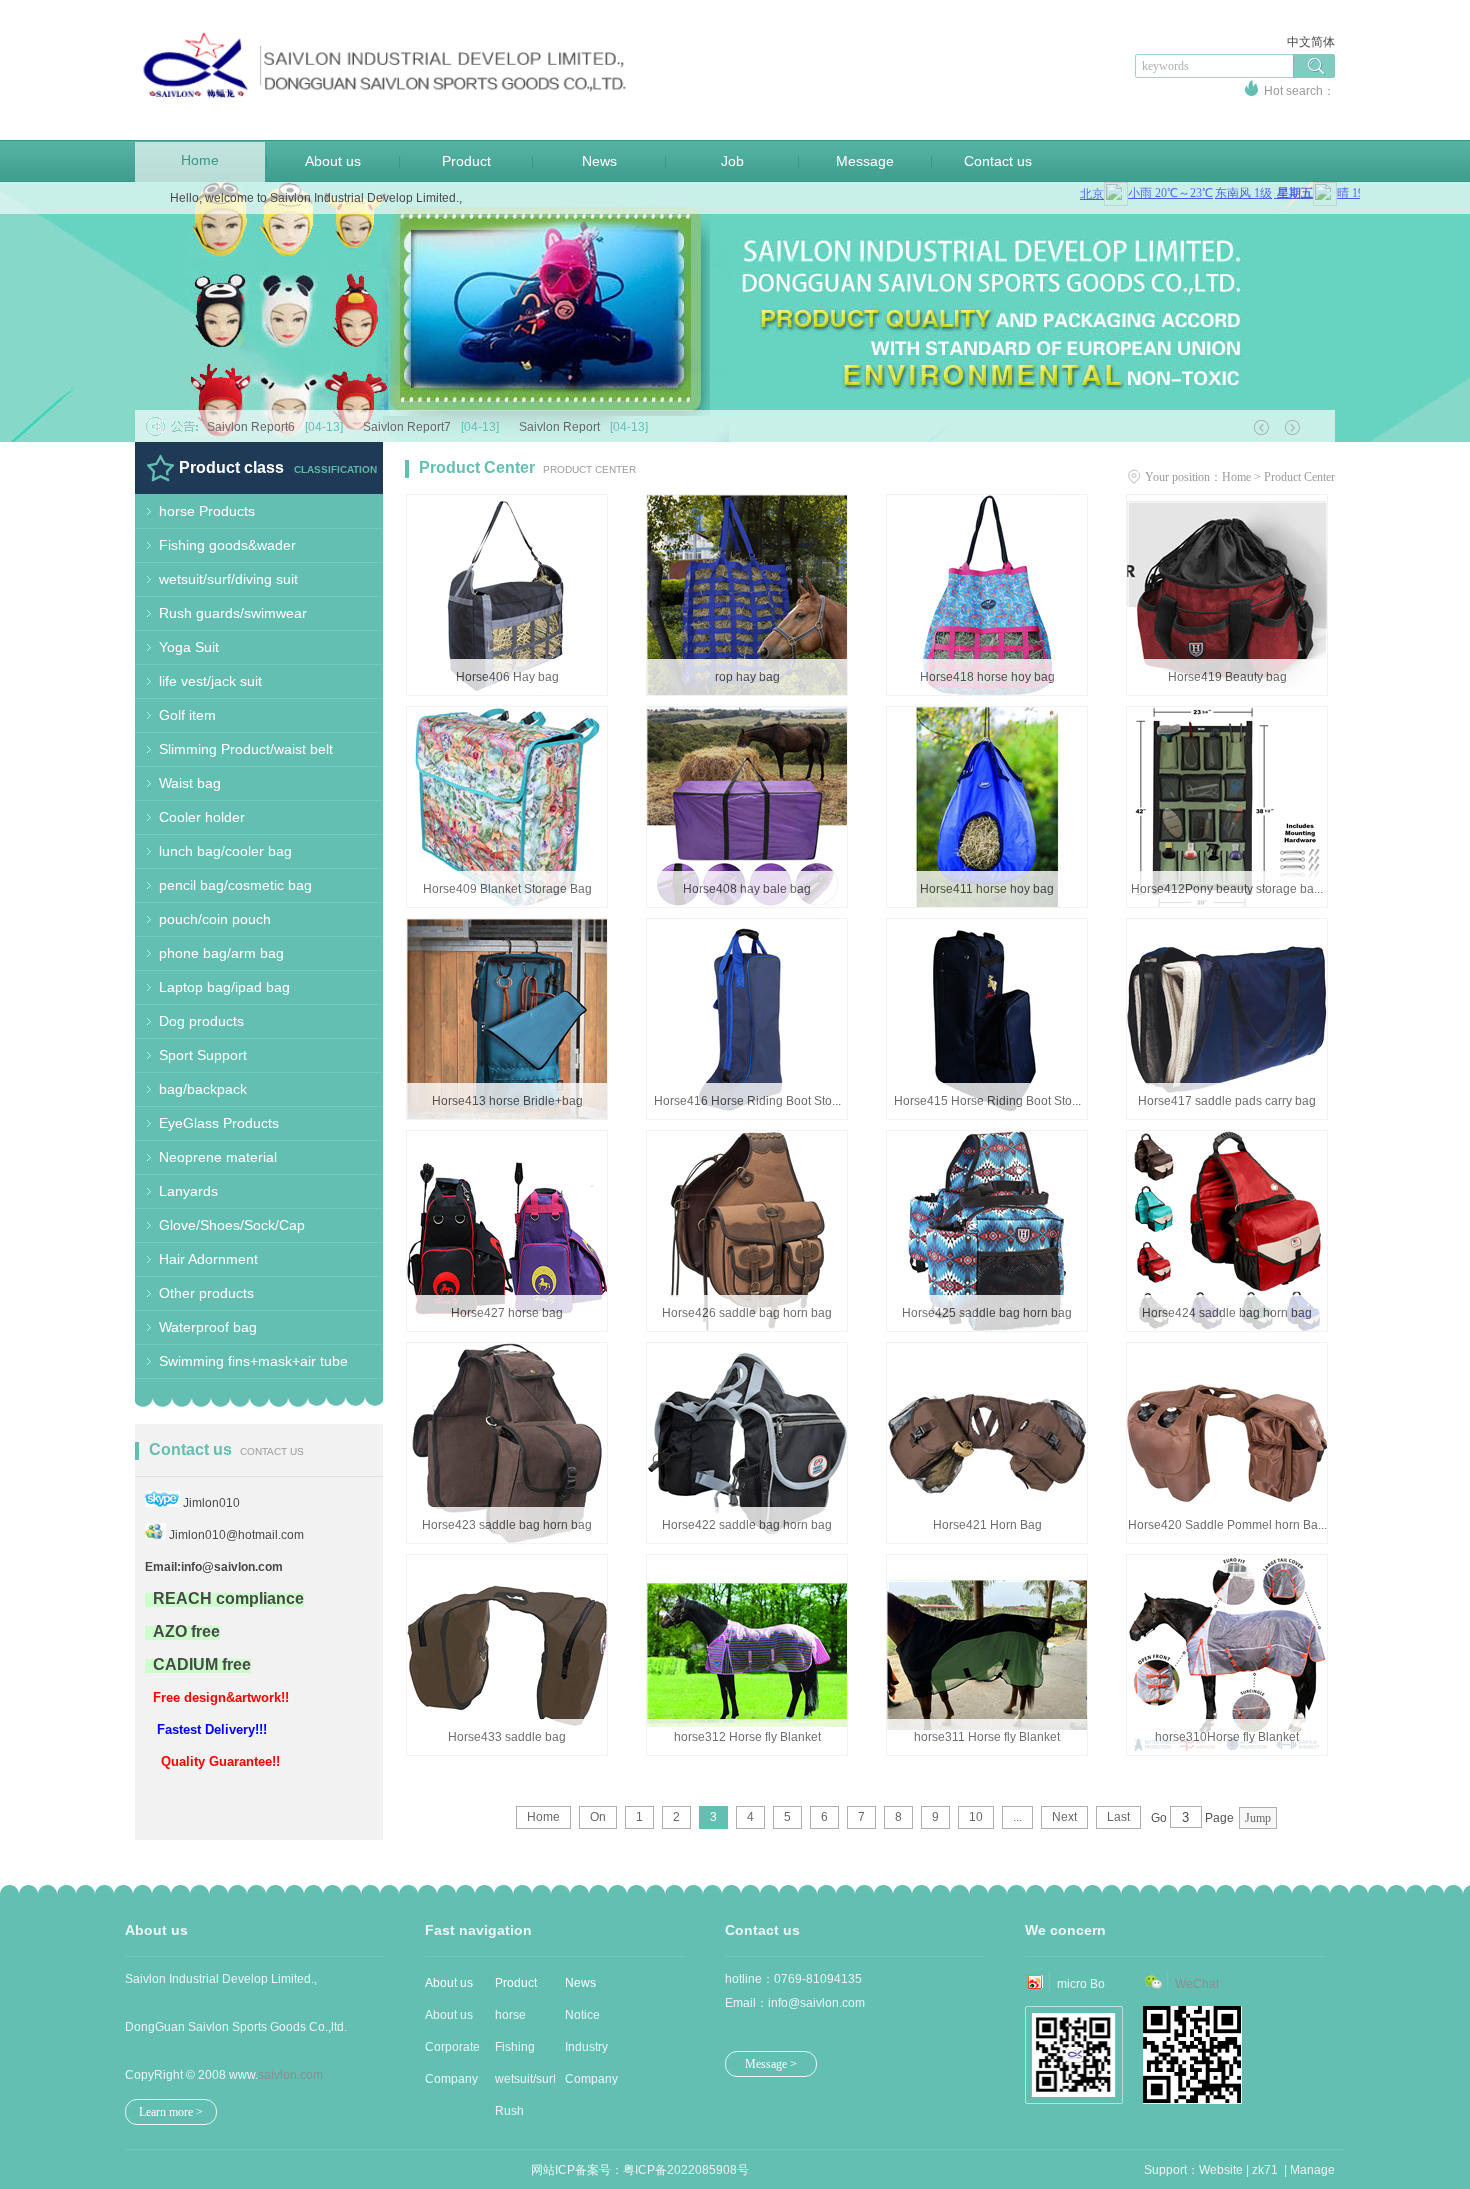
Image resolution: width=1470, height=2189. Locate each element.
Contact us (998, 161)
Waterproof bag (208, 1327)
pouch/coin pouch (215, 919)
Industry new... (586, 2051)
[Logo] (385, 110)
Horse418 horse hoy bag (987, 677)
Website (1221, 2170)
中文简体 (1311, 42)
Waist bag (190, 783)
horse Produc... (519, 2019)
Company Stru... (451, 2083)
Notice (582, 2015)
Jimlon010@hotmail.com (236, 1535)
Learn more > (171, 2112)
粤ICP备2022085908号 (686, 2170)
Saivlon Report (583, 427)
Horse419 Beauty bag (1227, 677)
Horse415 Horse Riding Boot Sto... (987, 1101)
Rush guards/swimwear (233, 613)
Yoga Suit (189, 647)
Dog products (201, 1021)
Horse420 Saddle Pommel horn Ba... (1227, 1525)
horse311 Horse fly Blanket (987, 1737)
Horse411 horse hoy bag (987, 889)
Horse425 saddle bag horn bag (987, 1313)
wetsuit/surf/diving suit (228, 579)
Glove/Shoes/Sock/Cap (232, 1225)
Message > (771, 2064)
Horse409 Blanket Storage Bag (507, 889)
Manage (1312, 2170)
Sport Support (203, 1055)
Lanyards (188, 1191)
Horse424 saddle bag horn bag (1227, 1313)
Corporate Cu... (452, 2051)
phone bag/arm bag (221, 953)
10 (976, 1817)
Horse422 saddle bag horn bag (747, 1525)
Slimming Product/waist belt (246, 749)
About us (333, 161)
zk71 (1265, 2170)
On (598, 1817)
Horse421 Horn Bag (987, 1525)
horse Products (207, 511)
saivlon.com (290, 2075)
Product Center (1299, 477)
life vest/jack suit (210, 681)
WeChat (1197, 1984)
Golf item (187, 715)
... (1017, 1817)
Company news (591, 2083)
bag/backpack (203, 1089)
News (599, 161)
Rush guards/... (520, 2115)
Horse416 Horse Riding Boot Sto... (747, 1101)
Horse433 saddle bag (507, 1737)
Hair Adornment (208, 1259)
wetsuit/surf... (525, 2079)
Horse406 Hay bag (507, 677)
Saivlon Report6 (275, 427)
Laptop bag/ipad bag (224, 987)
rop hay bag (747, 677)
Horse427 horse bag (507, 1313)
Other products (206, 1293)
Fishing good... (515, 2051)
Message (865, 161)
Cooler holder (202, 817)
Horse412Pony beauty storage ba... (1227, 889)
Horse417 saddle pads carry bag (1227, 1101)
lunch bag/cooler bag (225, 851)
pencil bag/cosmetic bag (235, 885)
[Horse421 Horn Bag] (987, 1490)
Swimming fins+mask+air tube (253, 1361)
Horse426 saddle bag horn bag (747, 1313)
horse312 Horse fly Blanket (747, 1737)
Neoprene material (218, 1157)
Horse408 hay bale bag (747, 889)
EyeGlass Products (219, 1123)
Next (1064, 1817)
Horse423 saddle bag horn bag (507, 1525)
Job (732, 161)
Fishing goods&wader (227, 545)
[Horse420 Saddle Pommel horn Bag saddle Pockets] (1227, 1498)
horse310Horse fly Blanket (1227, 1737)
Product (466, 161)
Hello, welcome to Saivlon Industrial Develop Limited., (316, 198)
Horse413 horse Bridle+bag (507, 1101)
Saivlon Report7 (431, 427)
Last (1118, 1817)
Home (200, 160)
